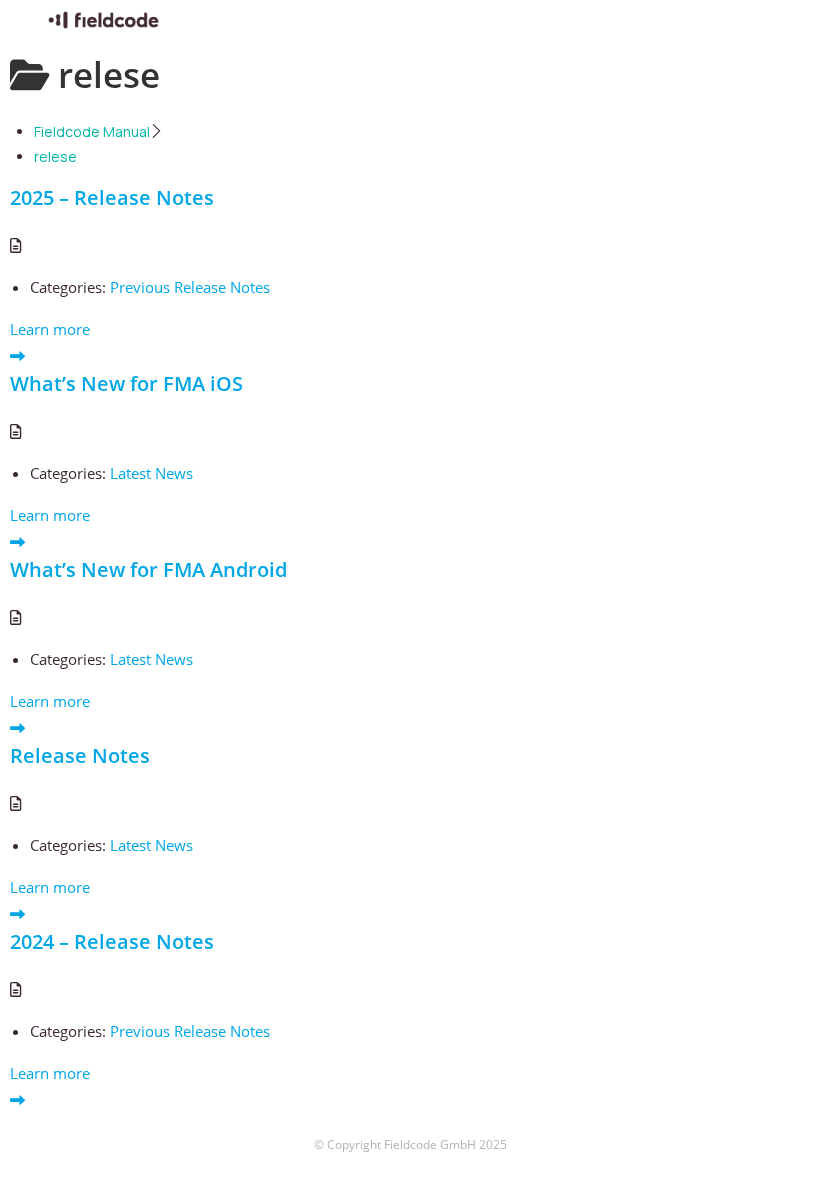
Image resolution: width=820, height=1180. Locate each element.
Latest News (151, 473)
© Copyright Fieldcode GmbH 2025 (410, 1144)
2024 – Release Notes (112, 941)
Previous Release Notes (190, 287)
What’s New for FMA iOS (126, 383)
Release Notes (80, 755)
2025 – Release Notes (112, 197)
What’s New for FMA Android (148, 569)
